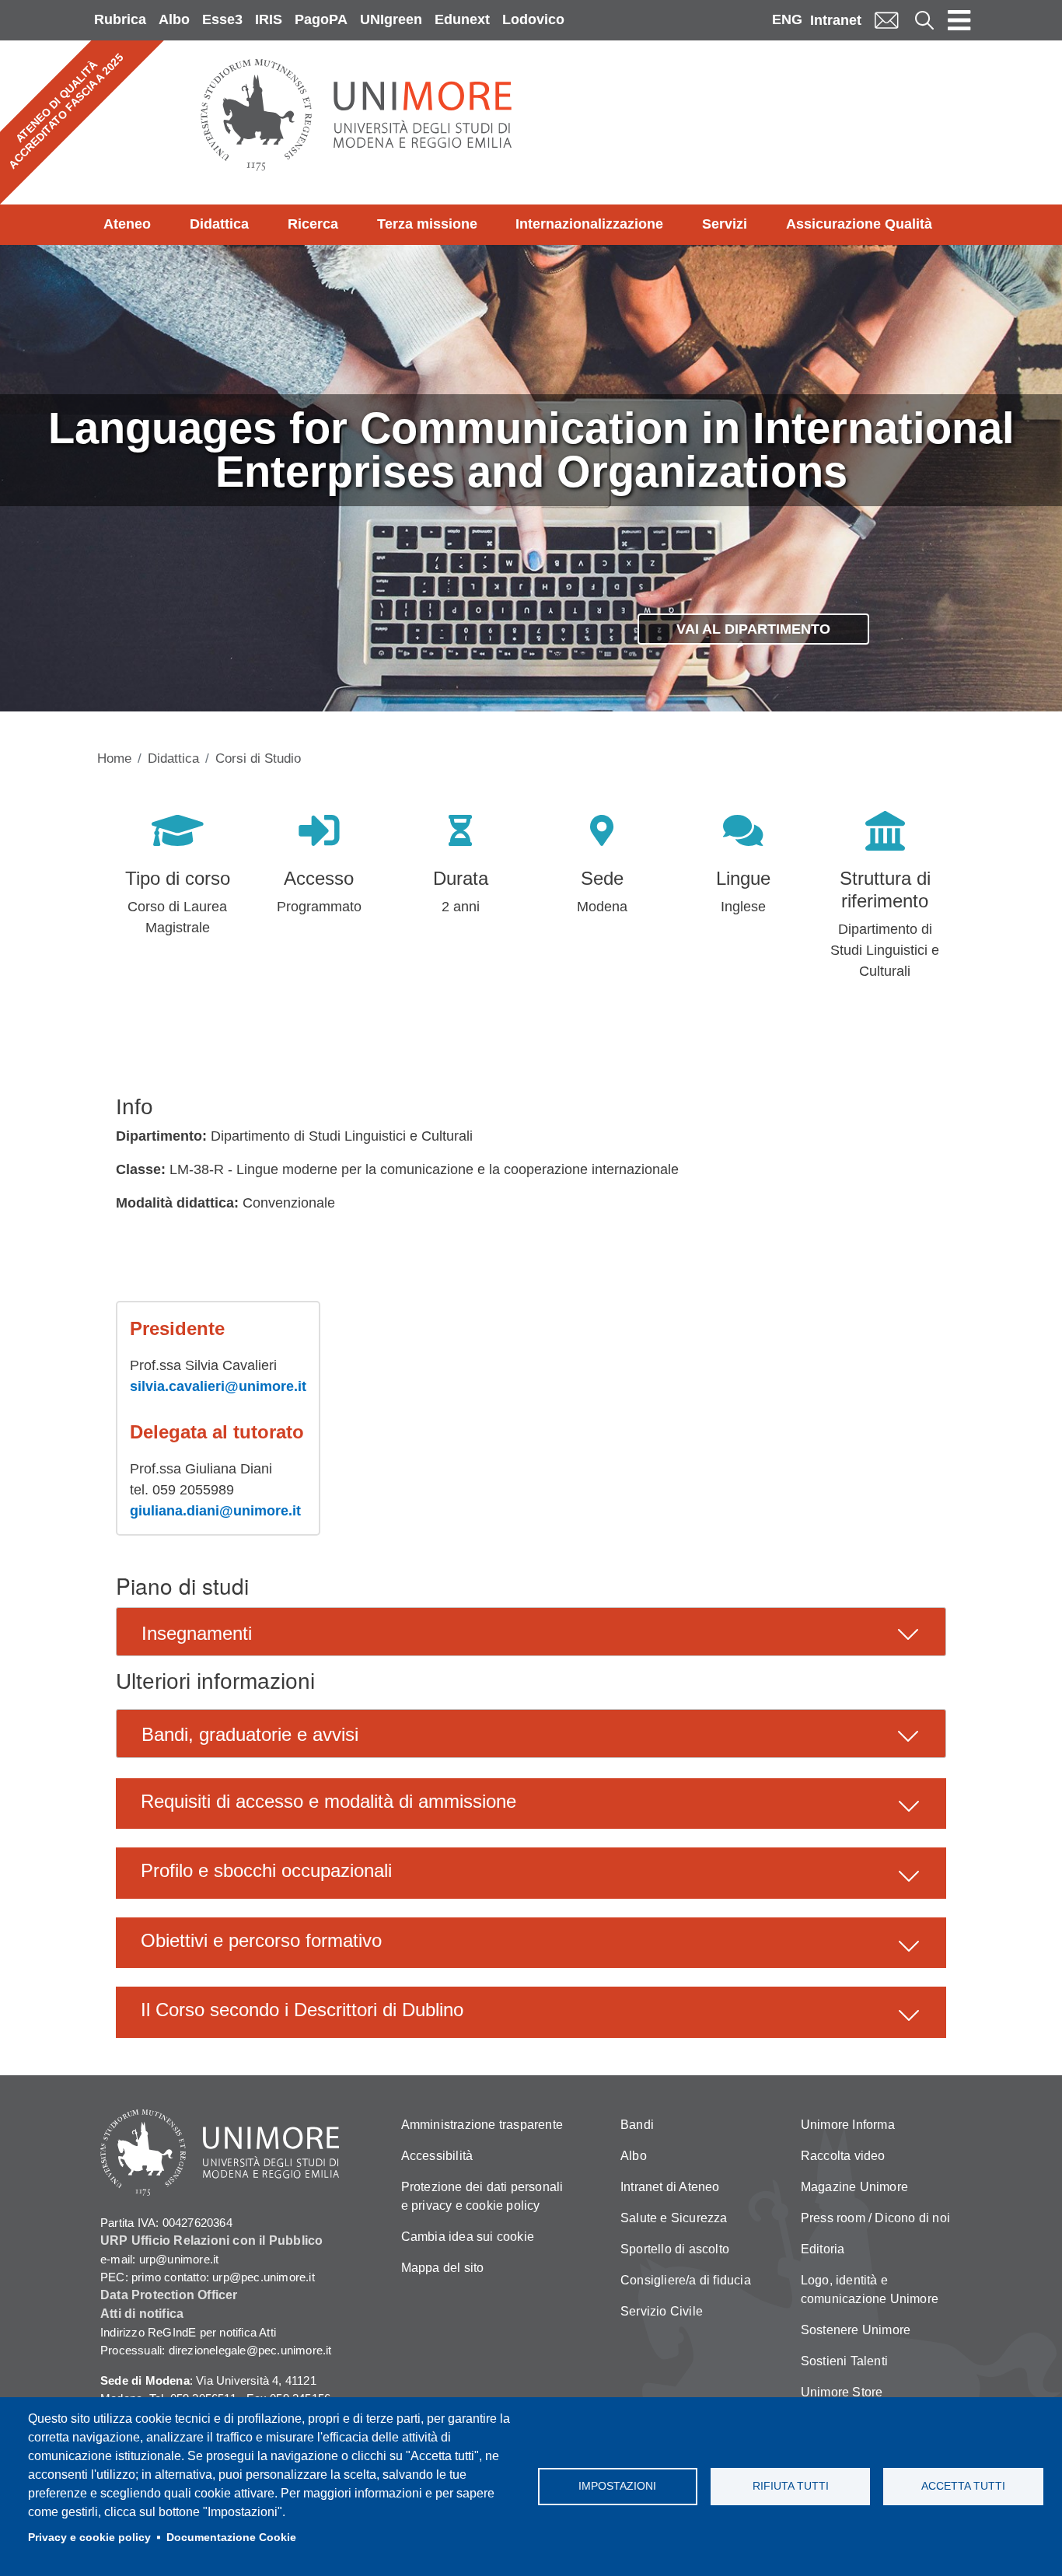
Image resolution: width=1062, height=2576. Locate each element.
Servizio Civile (662, 2311)
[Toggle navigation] (959, 20)
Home (114, 758)
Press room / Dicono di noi (875, 2218)
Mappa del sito (443, 2268)
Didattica (219, 224)
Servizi (725, 224)
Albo (174, 19)
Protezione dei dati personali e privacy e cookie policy (482, 2196)
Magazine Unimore (854, 2187)
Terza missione (427, 224)
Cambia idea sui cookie (468, 2237)
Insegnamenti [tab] (197, 1633)
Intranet (836, 20)
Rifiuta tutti (791, 2486)
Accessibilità (437, 2156)
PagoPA (321, 19)
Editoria (823, 2249)
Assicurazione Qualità (859, 224)
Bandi (637, 2125)
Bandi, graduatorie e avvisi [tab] (250, 1734)
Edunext (462, 19)
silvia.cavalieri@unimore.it (218, 1386)
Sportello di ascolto (675, 2249)
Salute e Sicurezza (674, 2218)
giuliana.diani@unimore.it (215, 1511)
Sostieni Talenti (844, 2361)
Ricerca (313, 224)
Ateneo (127, 224)
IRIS (269, 19)
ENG (787, 19)
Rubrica (120, 19)
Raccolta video (843, 2156)
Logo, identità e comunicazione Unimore (870, 2289)
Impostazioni (617, 2486)
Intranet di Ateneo (670, 2187)
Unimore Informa (848, 2125)
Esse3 (222, 19)
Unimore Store (842, 2392)
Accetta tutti (963, 2486)
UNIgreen (391, 19)
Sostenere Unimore (856, 2330)
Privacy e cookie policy (89, 2538)
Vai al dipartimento (753, 629)
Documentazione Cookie (231, 2538)
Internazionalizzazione (589, 224)
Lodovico (533, 19)
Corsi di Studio (258, 758)
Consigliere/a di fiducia (686, 2280)
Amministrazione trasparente (482, 2125)
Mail (886, 20)
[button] (531, 1804)
